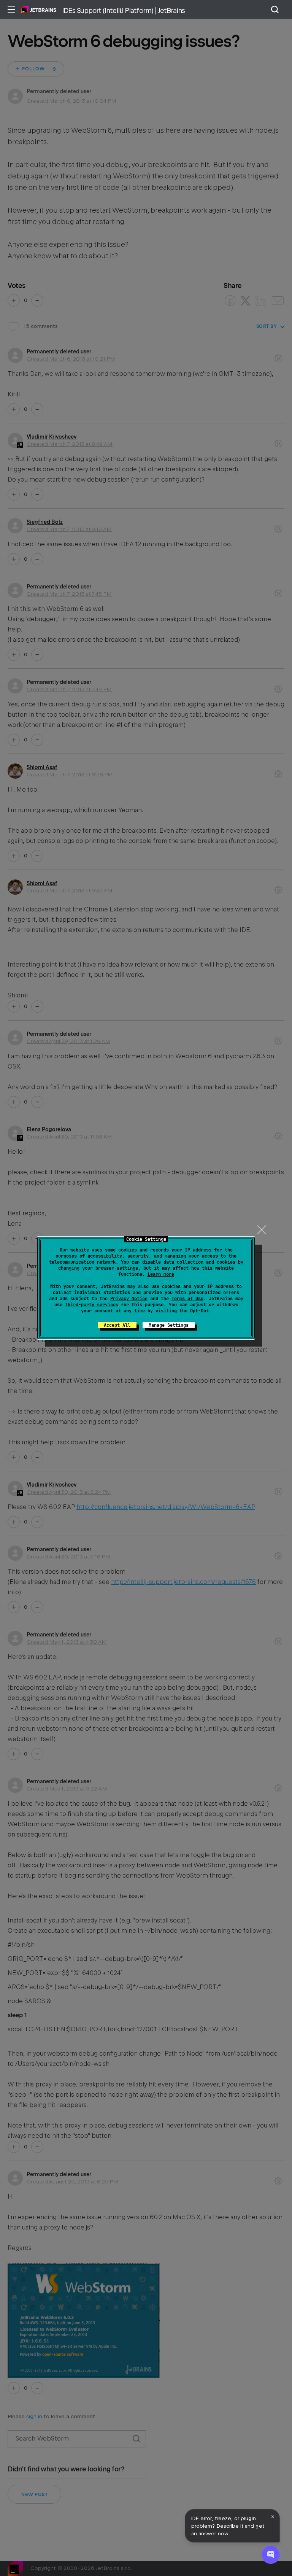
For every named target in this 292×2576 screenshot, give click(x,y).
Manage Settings (169, 1325)
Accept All (117, 1325)
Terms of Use (187, 1299)
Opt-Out (199, 1311)
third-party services (92, 1305)
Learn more (161, 1274)
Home (39, 10)
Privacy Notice (129, 1299)
